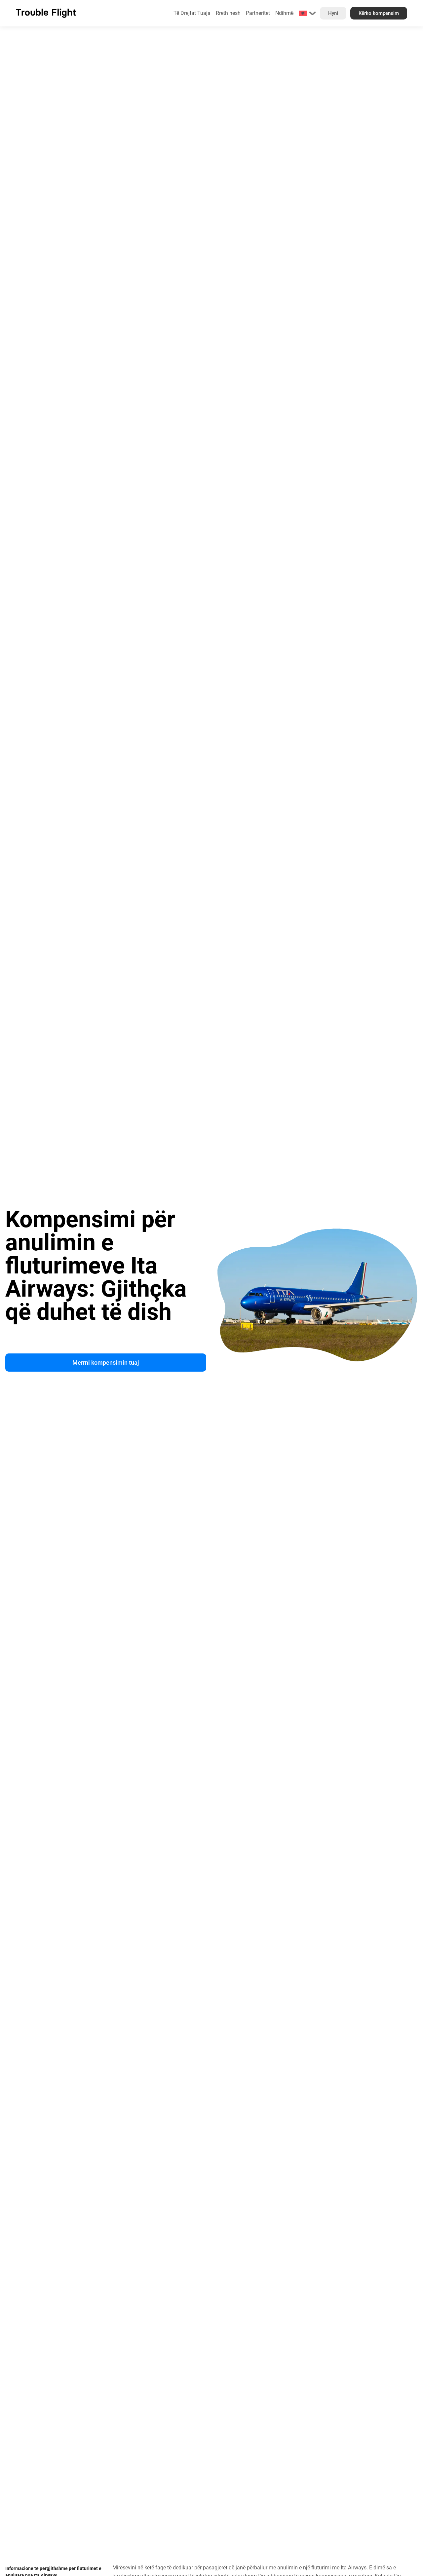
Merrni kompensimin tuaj (106, 1363)
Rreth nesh (228, 13)
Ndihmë (284, 13)
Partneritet (258, 13)
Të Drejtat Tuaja (192, 13)
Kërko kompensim (379, 13)
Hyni (333, 13)
